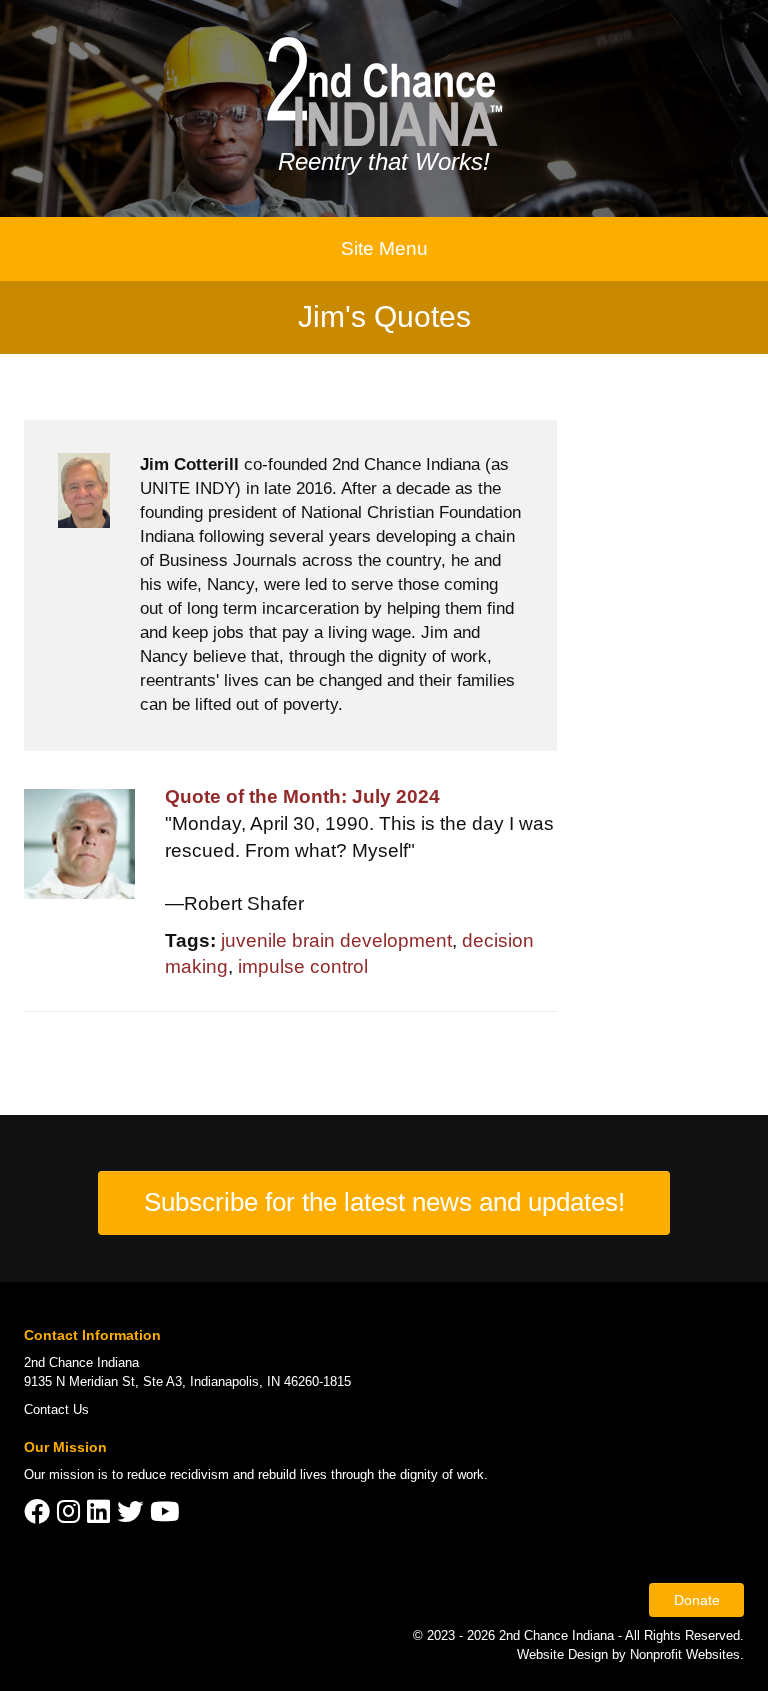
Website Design (564, 1654)
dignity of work (442, 1474)
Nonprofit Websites (685, 1654)
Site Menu (384, 248)
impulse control (303, 966)
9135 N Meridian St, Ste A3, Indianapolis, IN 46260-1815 (187, 1381)
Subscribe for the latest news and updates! (384, 1202)
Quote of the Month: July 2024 (302, 796)
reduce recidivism (178, 1474)
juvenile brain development (336, 940)
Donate (697, 1600)
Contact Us (56, 1409)
